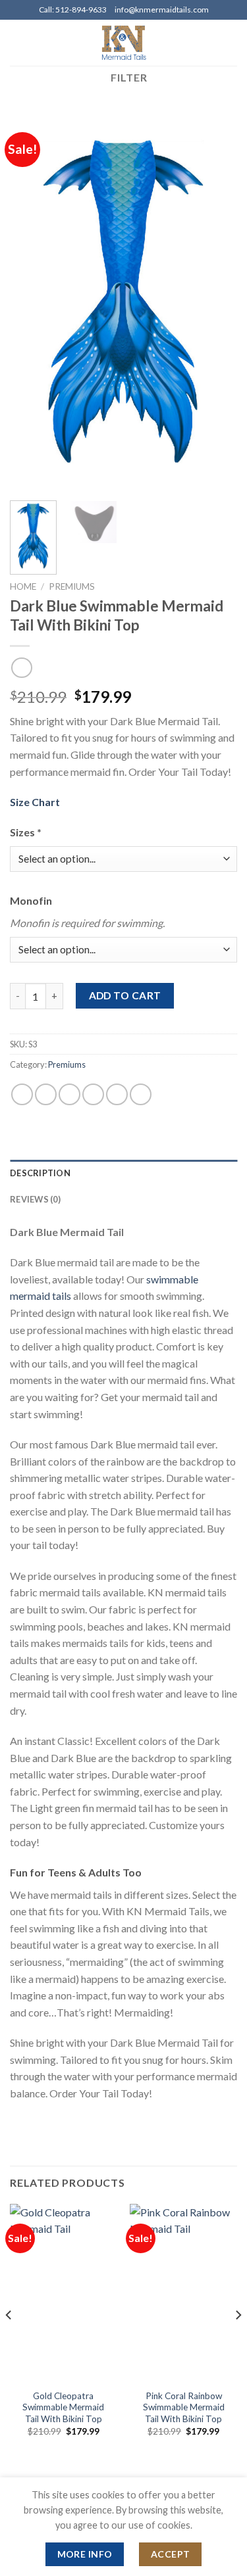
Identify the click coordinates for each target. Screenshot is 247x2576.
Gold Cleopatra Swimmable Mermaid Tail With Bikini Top (63, 2407)
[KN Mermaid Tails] (124, 43)
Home (23, 586)
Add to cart (125, 995)
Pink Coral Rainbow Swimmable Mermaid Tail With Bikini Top (184, 2407)
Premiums (72, 586)
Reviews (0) (35, 1199)
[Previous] (31, 301)
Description (40, 1173)
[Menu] (18, 42)
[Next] (216, 301)
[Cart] (231, 43)
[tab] (123, 1173)
